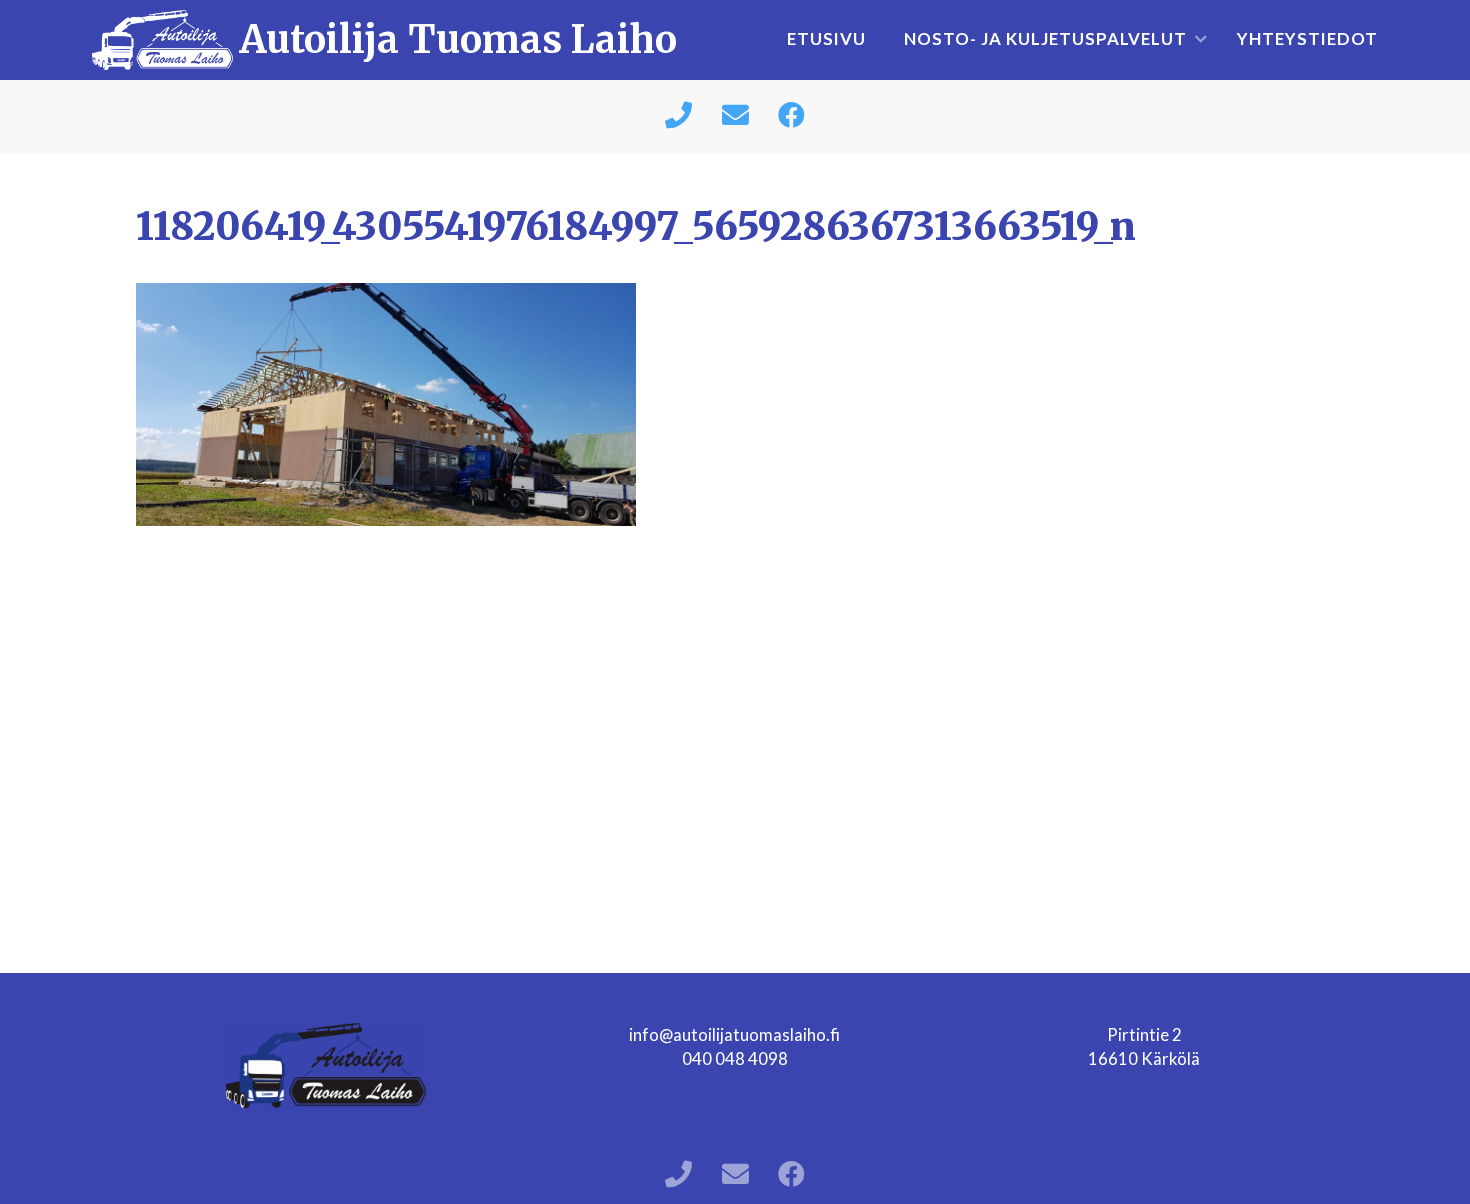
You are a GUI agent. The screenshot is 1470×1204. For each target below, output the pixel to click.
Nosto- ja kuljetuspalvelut (1045, 38)
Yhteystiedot (1307, 38)
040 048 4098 (735, 1058)
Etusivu (826, 38)
